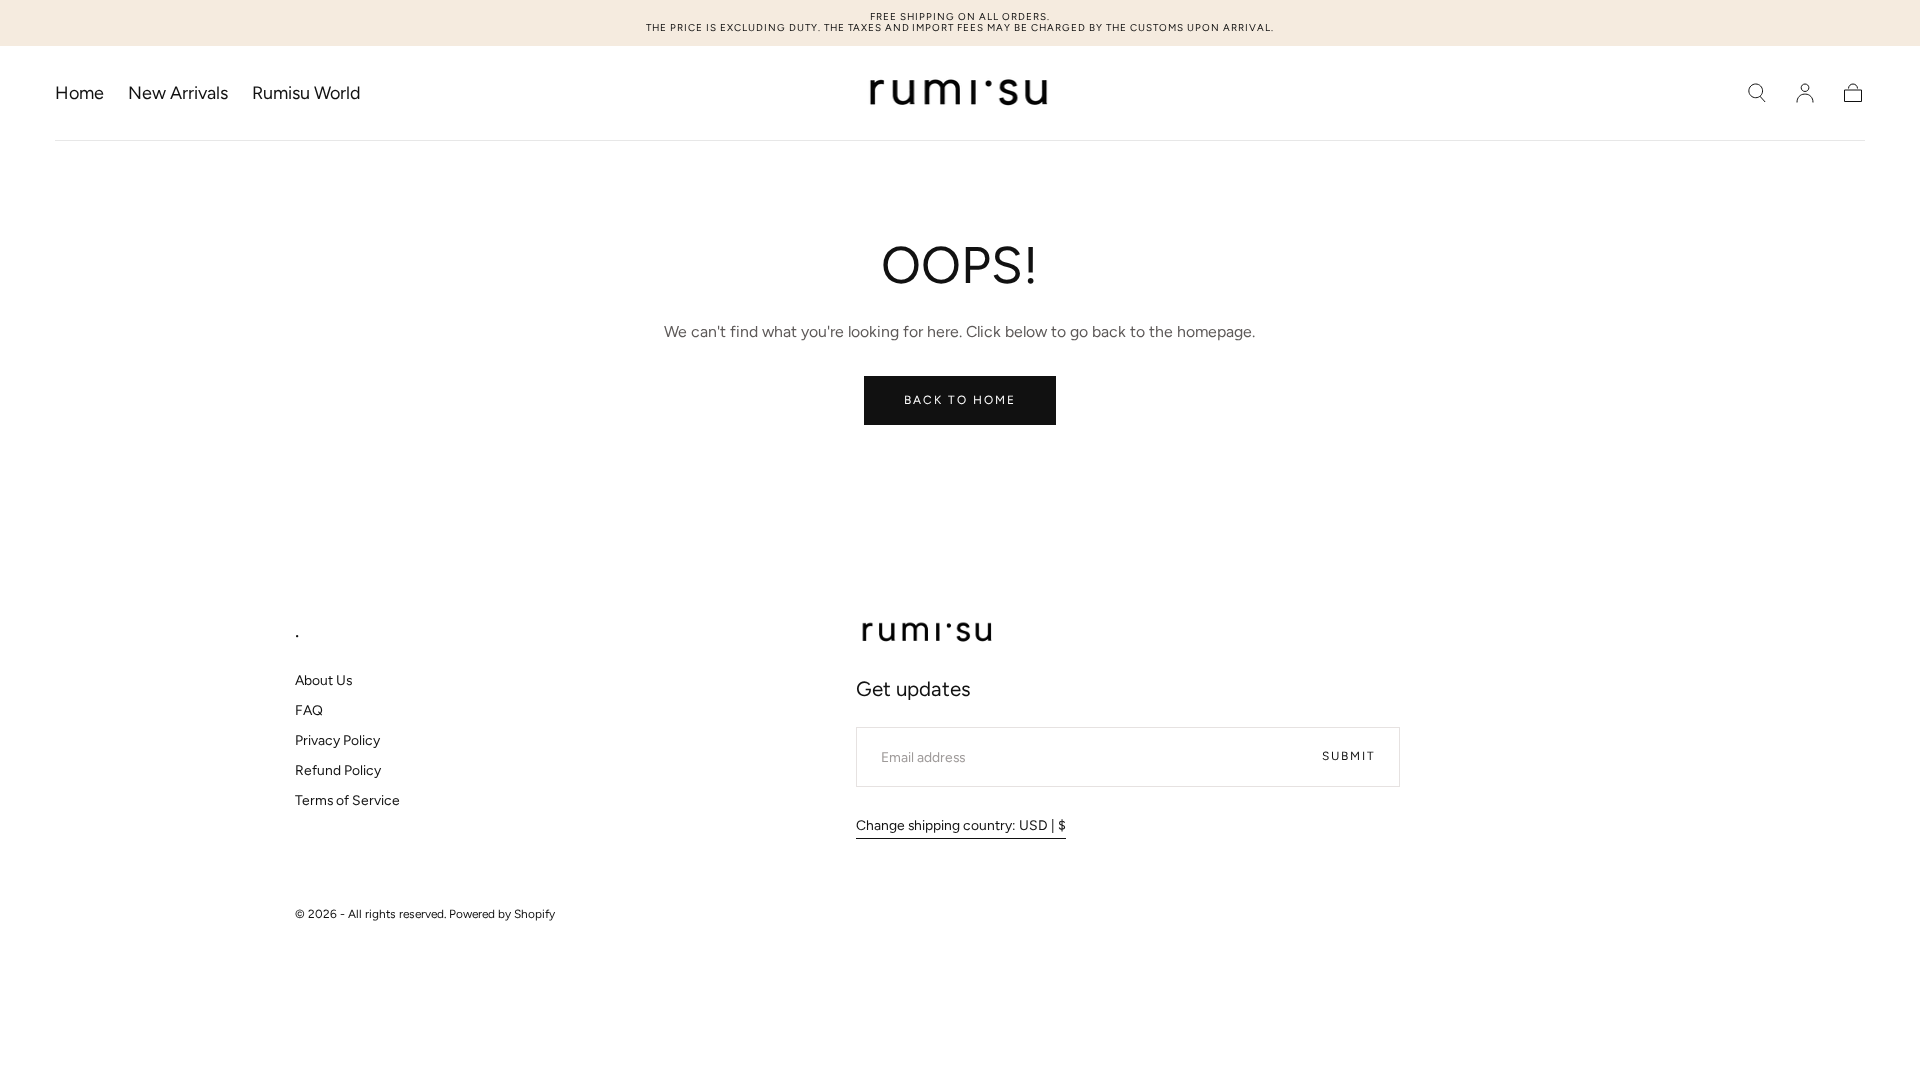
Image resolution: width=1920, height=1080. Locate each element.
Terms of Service (347, 800)
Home (79, 93)
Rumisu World (306, 93)
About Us (323, 680)
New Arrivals (178, 93)
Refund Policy (338, 770)
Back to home (960, 400)
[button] (1757, 93)
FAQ (309, 710)
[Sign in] (1805, 93)
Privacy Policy (337, 740)
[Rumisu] (928, 632)
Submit (1349, 756)
